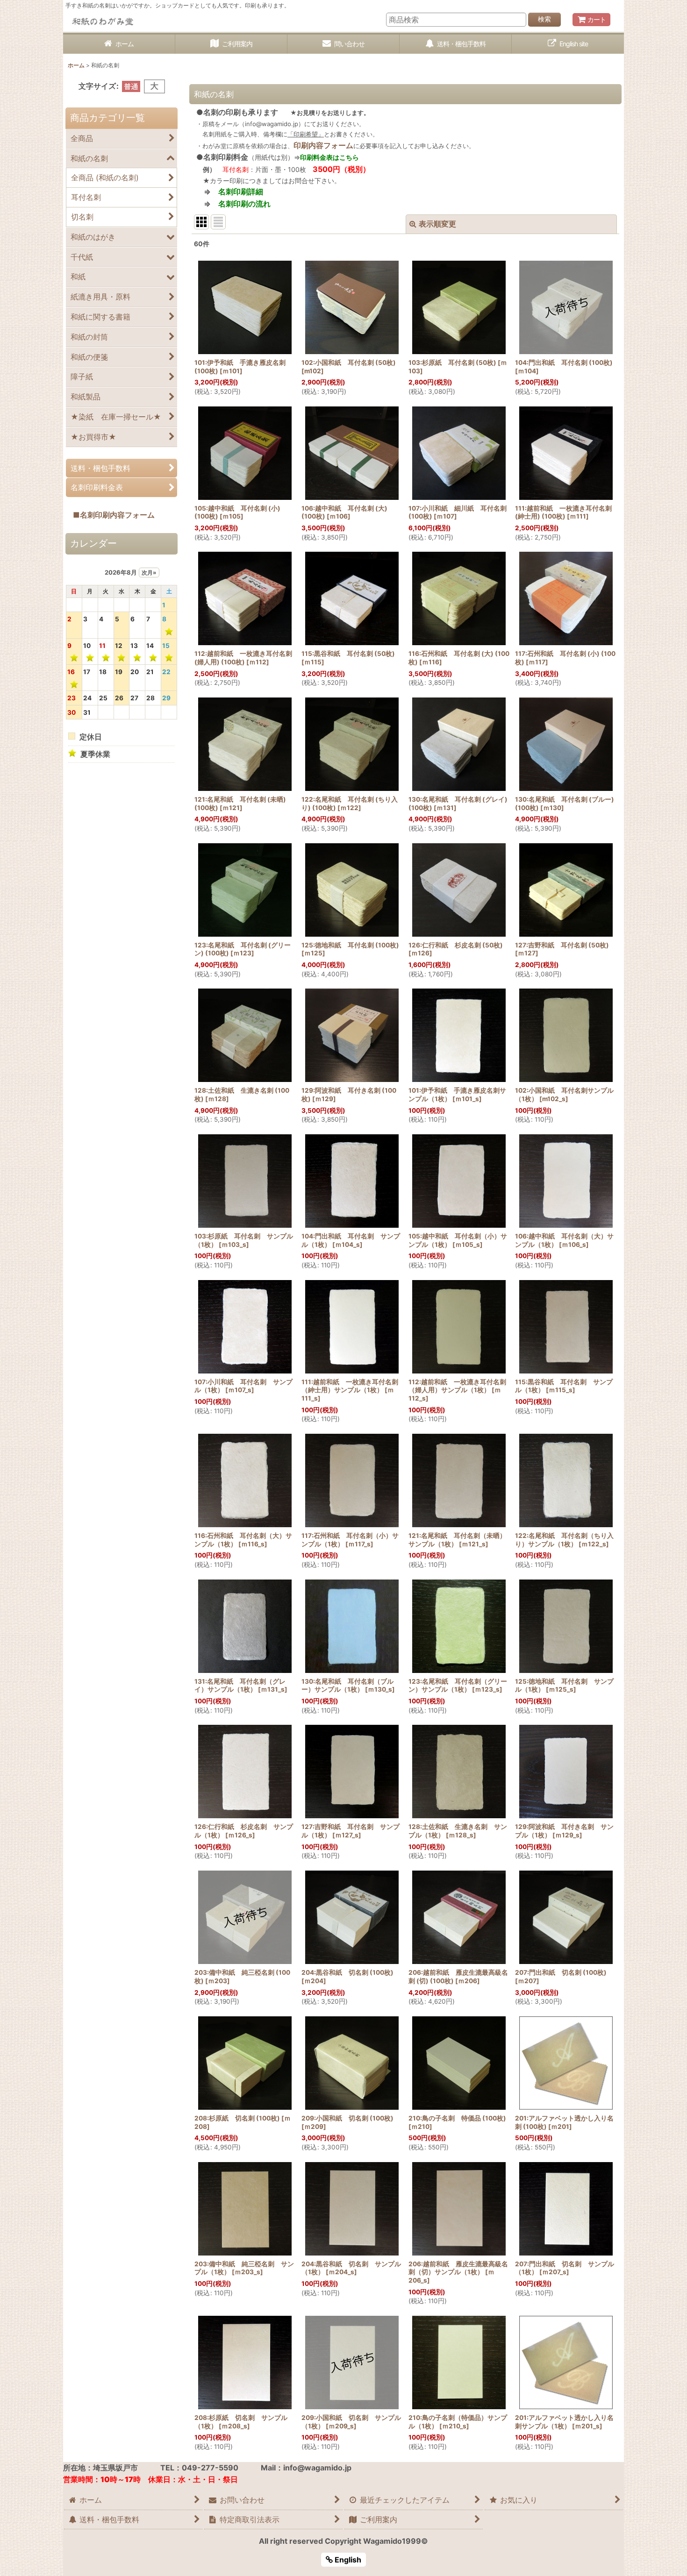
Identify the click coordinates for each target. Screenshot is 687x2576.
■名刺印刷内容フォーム (110, 515)
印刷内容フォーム (323, 145)
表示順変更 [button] (437, 224)
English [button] (347, 2560)
